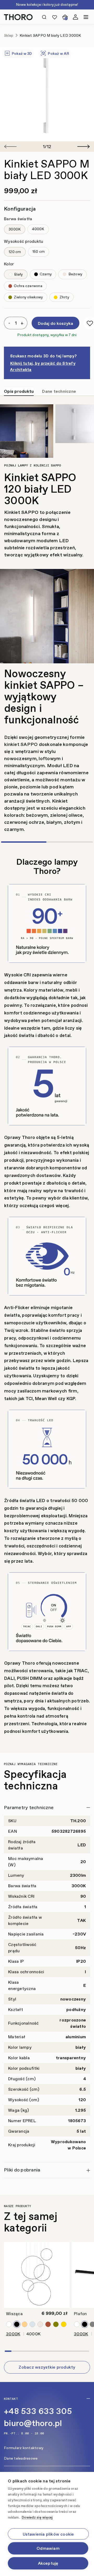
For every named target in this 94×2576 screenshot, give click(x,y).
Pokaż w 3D (21, 54)
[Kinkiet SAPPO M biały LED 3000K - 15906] (47, 94)
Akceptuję (48, 2563)
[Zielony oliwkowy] (56, 2324)
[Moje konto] (75, 17)
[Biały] (9, 2324)
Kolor (9, 264)
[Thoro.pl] (20, 17)
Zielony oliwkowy (28, 297)
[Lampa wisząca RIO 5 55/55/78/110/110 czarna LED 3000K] (37, 2275)
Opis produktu (19, 391)
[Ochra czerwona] (48, 2324)
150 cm (39, 252)
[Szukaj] (44, 17)
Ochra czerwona (28, 286)
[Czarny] (17, 2324)
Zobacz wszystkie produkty (47, 2367)
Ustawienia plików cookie (48, 2534)
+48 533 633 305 (38, 2411)
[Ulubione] (55, 17)
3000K (15, 229)
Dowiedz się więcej (37, 2517)
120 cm (15, 252)
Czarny (45, 274)
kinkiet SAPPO (21, 744)
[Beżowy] (40, 2324)
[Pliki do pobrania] (47, 2171)
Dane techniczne (59, 391)
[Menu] (86, 17)
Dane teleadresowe (21, 2458)
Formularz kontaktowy (24, 2448)
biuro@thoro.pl (33, 2423)
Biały (18, 274)
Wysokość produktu (23, 241)
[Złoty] (64, 2324)
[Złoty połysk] (25, 2324)
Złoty (64, 297)
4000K (38, 229)
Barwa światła (18, 219)
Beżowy (75, 274)
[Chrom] (32, 2324)
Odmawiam (48, 2548)
